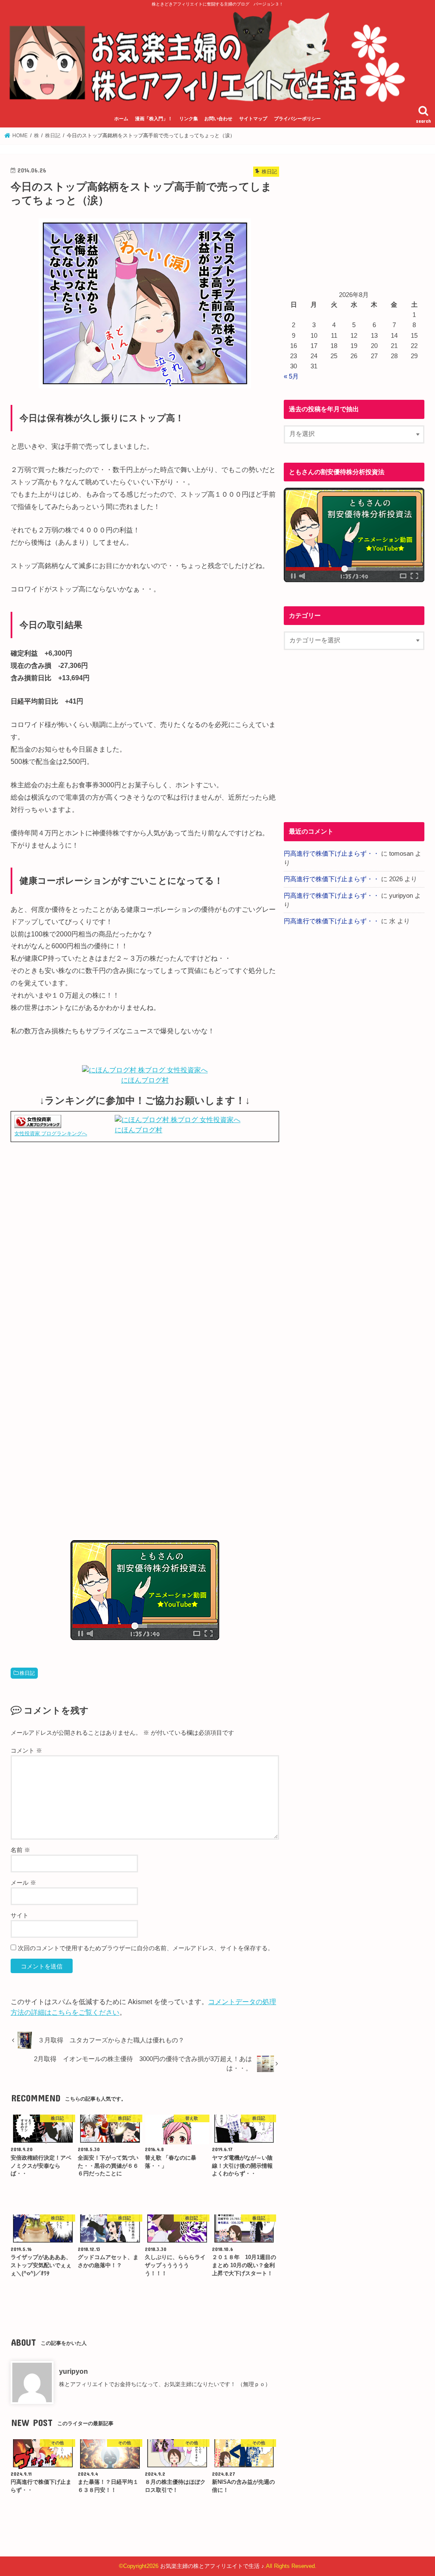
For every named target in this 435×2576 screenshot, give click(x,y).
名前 (20, 1850)
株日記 (27, 1673)
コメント (26, 1750)
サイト (20, 1915)
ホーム (121, 119)
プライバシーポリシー (297, 119)
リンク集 (189, 119)
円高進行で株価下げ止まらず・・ (332, 854)
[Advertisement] (145, 1238)
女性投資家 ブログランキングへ (51, 1134)
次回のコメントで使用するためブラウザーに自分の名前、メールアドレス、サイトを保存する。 (146, 1948)
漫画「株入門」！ (154, 119)
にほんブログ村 (145, 1080)
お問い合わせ (218, 119)
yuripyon (73, 2371)
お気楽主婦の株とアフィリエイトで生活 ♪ (212, 2566)
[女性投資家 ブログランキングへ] (38, 1123)
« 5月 (291, 376)
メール (23, 1883)
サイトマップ (253, 119)
